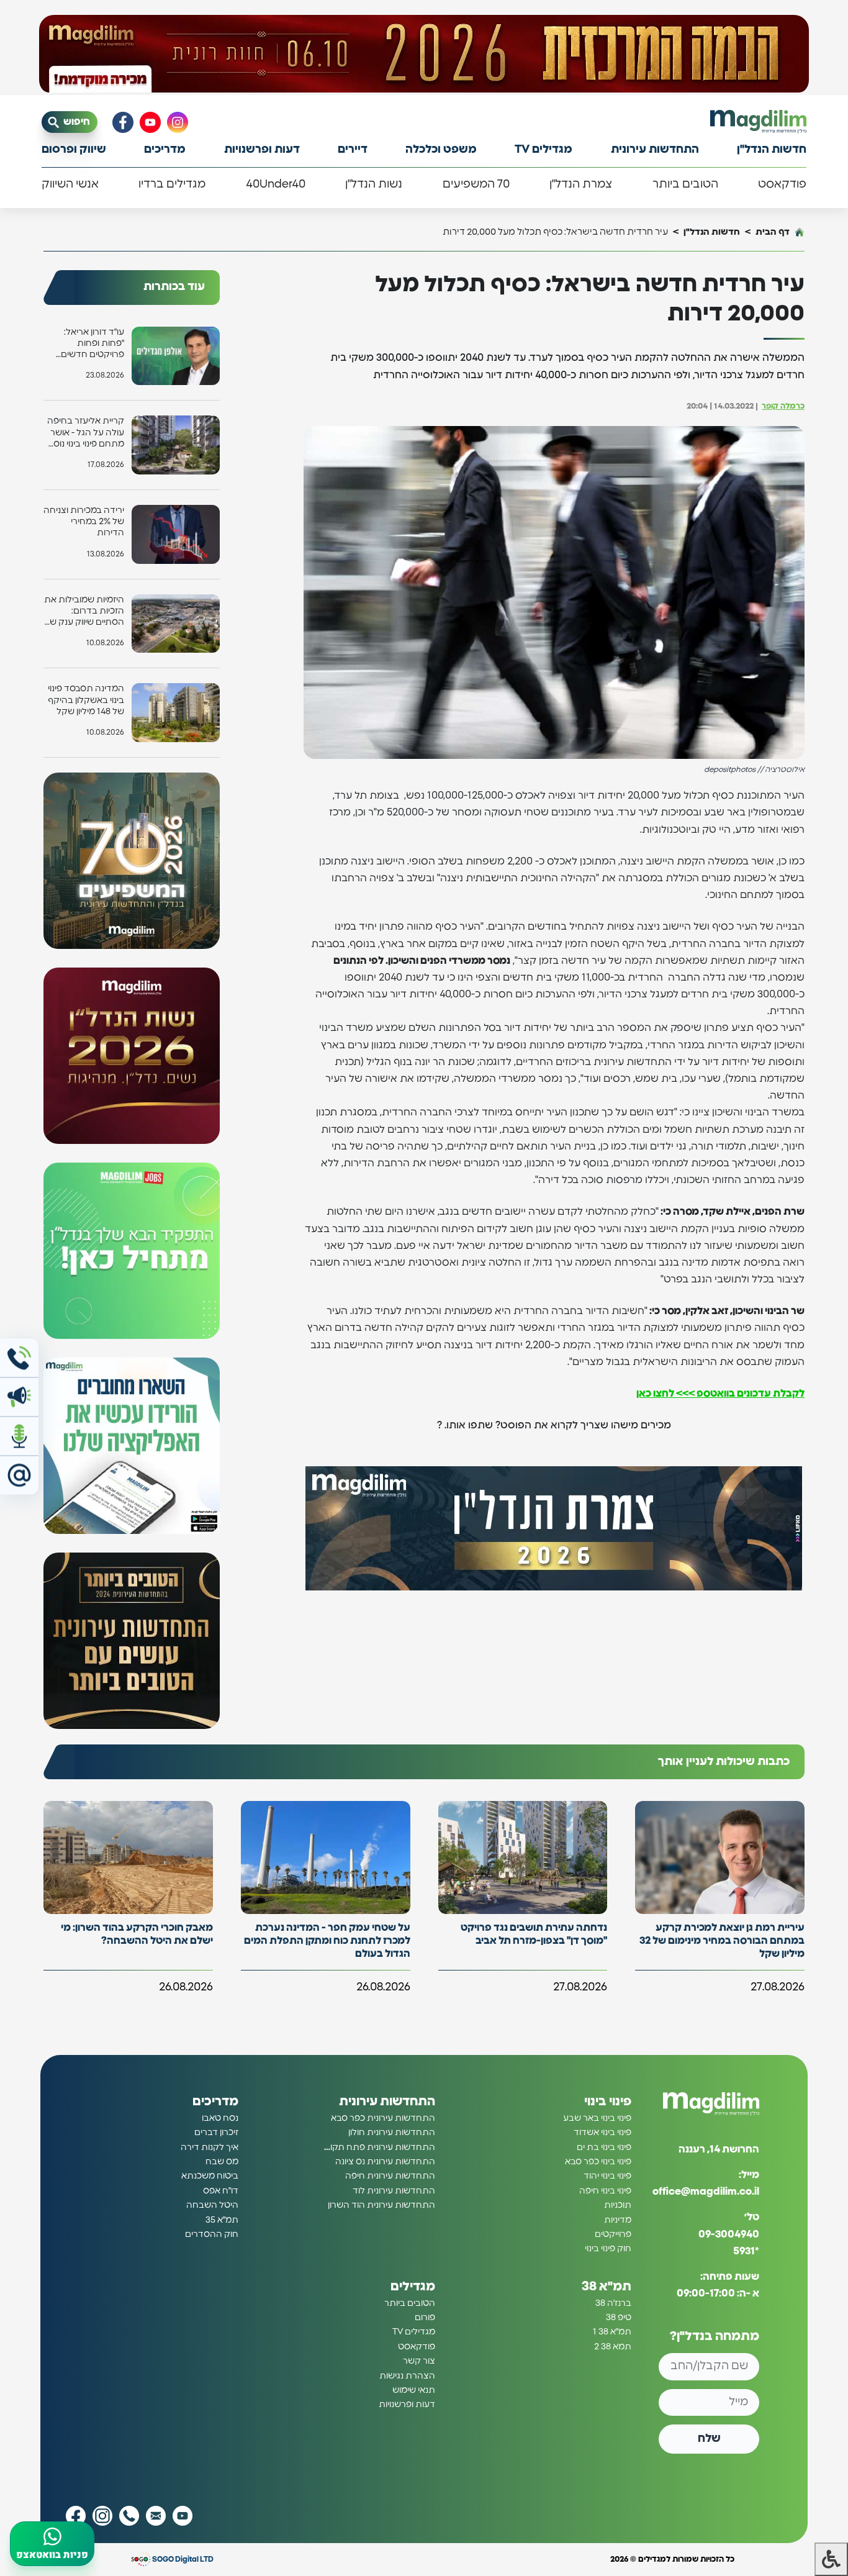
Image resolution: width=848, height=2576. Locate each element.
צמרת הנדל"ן (581, 184)
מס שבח (222, 2162)
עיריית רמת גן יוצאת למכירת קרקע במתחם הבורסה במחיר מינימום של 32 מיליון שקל (722, 1941)
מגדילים (413, 2287)
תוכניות (618, 2205)
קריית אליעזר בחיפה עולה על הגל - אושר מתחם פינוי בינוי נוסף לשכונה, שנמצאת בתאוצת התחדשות (86, 433)
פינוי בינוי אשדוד (602, 2133)
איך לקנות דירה (210, 2147)
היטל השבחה (212, 2205)
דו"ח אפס (221, 2191)
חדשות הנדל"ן (772, 150)
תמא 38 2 (613, 2347)
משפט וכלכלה (441, 150)
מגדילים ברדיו (172, 184)
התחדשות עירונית (655, 150)
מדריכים (165, 150)
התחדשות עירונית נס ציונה (385, 2162)
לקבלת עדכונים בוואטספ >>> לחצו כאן (720, 1394)
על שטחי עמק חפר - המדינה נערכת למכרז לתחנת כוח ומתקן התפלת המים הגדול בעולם (327, 1941)
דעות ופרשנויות (262, 150)
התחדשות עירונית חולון (392, 2133)
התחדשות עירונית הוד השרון (381, 2205)
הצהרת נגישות (407, 2376)
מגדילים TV (544, 150)
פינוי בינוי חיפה (605, 2191)
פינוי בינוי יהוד (607, 2176)
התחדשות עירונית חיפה (390, 2176)
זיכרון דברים (216, 2133)
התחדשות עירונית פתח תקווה (379, 2147)
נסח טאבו (220, 2118)
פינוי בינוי (608, 2102)
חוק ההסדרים (212, 2234)
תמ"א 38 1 (612, 2332)
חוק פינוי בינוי (608, 2249)
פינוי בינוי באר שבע (597, 2118)
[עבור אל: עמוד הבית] (758, 121)
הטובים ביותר (685, 184)
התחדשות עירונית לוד (394, 2191)
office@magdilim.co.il (706, 2192)
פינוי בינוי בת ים (604, 2147)
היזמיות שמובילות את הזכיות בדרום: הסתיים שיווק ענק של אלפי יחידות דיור (84, 612)
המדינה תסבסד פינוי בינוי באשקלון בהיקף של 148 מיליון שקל (86, 700)
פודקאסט (782, 184)
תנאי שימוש (414, 2390)
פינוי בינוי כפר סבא (598, 2162)
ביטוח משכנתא (210, 2176)
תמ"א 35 (222, 2220)
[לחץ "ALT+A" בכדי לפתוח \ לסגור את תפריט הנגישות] (831, 2559)
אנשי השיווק (70, 184)
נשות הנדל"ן (374, 184)
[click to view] (424, 54)
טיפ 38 (619, 2318)
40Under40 (276, 184)
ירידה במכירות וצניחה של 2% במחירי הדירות (84, 522)
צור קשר (419, 2361)
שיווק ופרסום (74, 150)
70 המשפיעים (476, 184)
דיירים (353, 150)
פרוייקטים (613, 2234)
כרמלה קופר (783, 406)
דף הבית (773, 232)
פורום (425, 2318)
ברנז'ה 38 (613, 2303)
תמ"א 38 (607, 2287)
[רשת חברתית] (178, 122)
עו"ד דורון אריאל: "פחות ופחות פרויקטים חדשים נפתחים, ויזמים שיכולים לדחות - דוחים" (92, 344)
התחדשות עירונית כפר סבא (383, 2118)
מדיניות (618, 2220)
